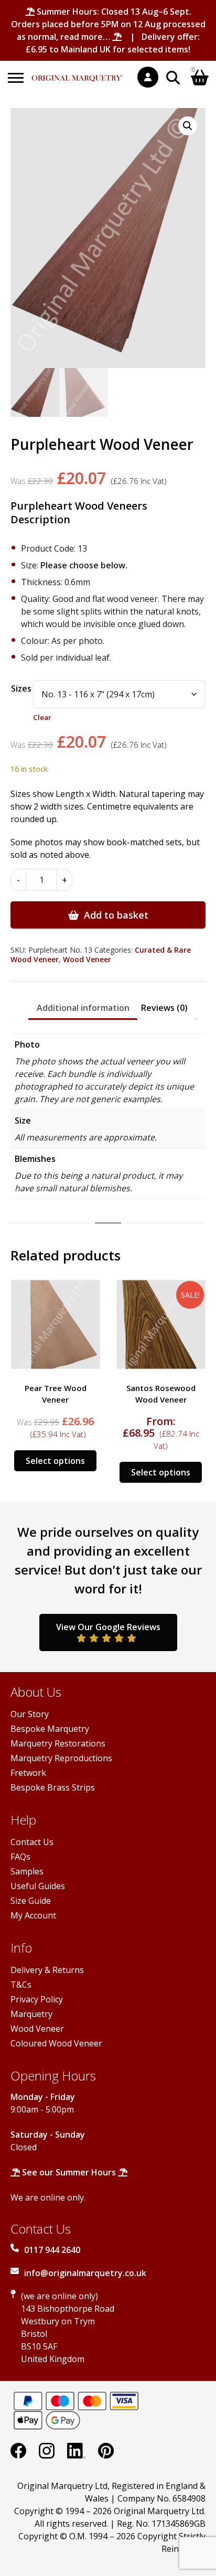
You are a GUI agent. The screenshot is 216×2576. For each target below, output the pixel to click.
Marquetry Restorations (58, 1743)
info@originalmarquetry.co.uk (85, 2273)
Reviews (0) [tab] (164, 1008)
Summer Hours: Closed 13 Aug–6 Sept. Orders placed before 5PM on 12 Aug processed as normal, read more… (108, 24)
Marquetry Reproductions (61, 1758)
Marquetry (31, 2014)
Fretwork (28, 1773)
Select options (55, 1461)
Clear (42, 717)
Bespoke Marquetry (50, 1729)
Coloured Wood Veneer (56, 2043)
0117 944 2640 (52, 2250)
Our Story (30, 1714)
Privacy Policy (37, 1999)
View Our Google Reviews (108, 1627)
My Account (33, 1915)
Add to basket (116, 915)
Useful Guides (38, 1886)
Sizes (21, 688)
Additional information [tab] (83, 1008)
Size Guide (31, 1901)
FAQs (20, 1857)
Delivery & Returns (47, 1970)
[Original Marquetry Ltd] (77, 73)
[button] (188, 126)
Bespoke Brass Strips (53, 1787)
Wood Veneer (87, 959)
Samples (27, 1871)
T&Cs (21, 1985)
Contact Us (32, 1842)
